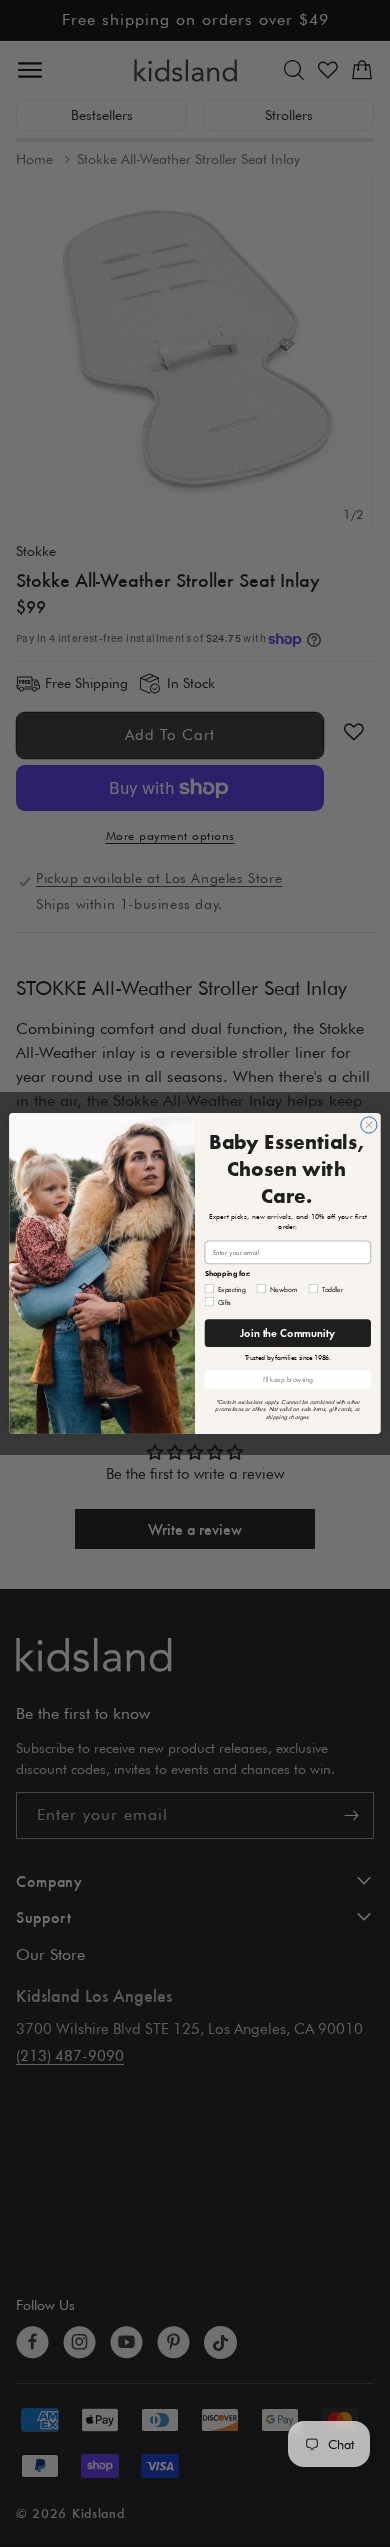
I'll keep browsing (288, 1379)
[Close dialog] (369, 1125)
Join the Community (287, 1332)
